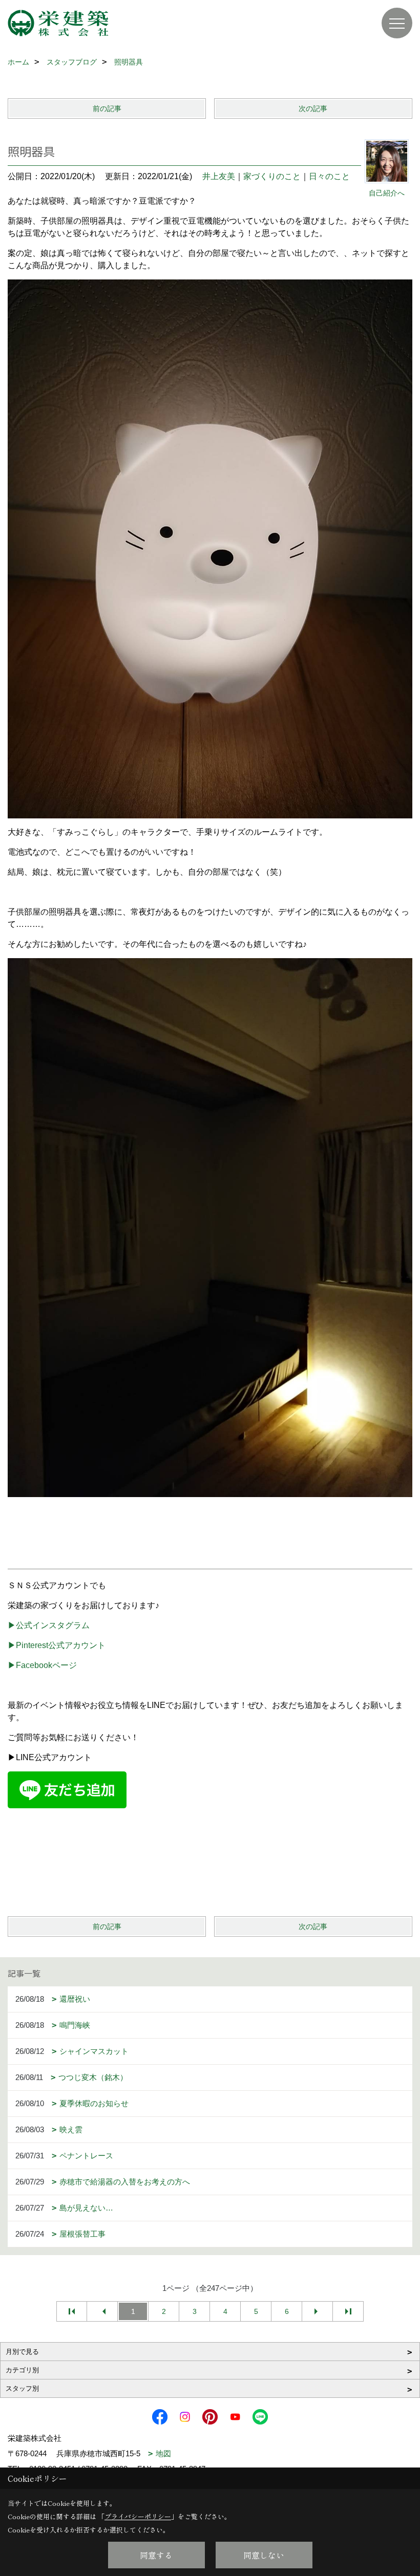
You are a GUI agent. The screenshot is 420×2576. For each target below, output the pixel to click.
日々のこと (329, 176)
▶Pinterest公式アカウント (57, 1645)
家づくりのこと (272, 176)
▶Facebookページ (42, 1665)
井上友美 (219, 176)
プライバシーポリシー (138, 2516)
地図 (163, 2453)
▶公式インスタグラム (49, 1625)
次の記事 (313, 109)
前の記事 (107, 109)
